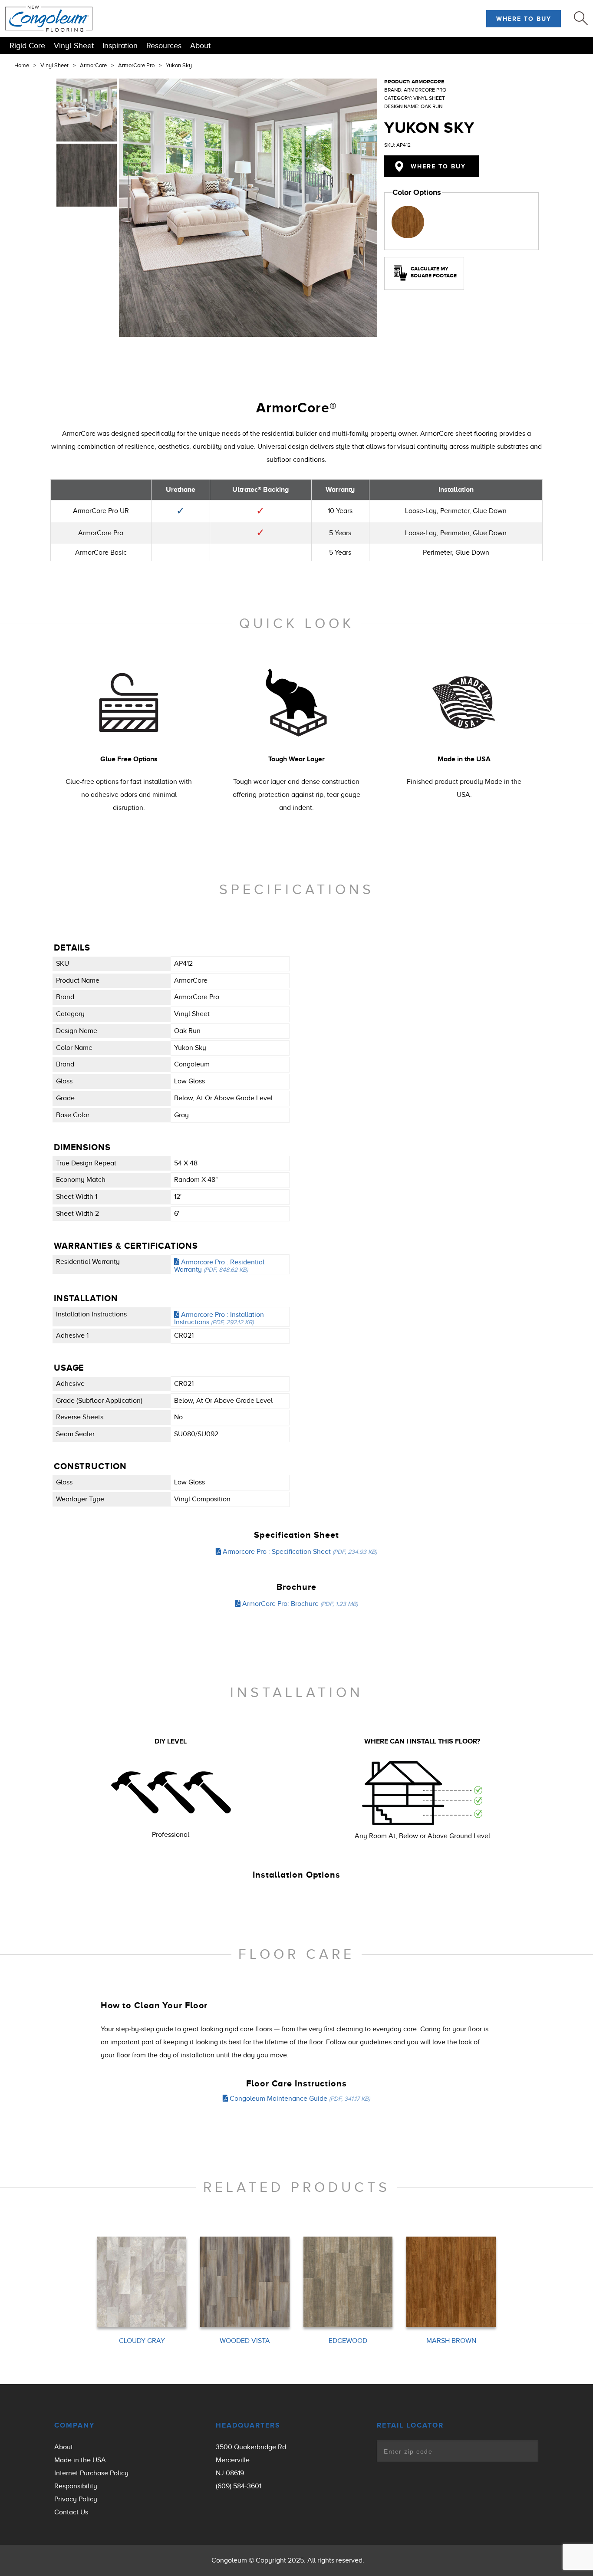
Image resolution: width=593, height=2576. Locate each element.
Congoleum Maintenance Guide (299, 2099)
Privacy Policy (76, 2499)
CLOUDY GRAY (142, 2341)
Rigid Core (27, 46)
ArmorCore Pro (136, 66)
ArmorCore (93, 66)
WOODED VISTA (245, 2341)
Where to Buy (524, 19)
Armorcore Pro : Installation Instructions (219, 1319)
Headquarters (248, 2425)
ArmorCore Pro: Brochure (299, 1604)
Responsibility (76, 2486)
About (200, 46)
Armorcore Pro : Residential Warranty (219, 1266)
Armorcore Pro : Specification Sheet (299, 1552)
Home (22, 66)
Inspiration (120, 46)
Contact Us (71, 2512)
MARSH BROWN (451, 2341)
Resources (164, 46)
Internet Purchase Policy (91, 2473)
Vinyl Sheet (74, 46)
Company (74, 2425)
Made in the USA (80, 2460)
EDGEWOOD (348, 2341)
